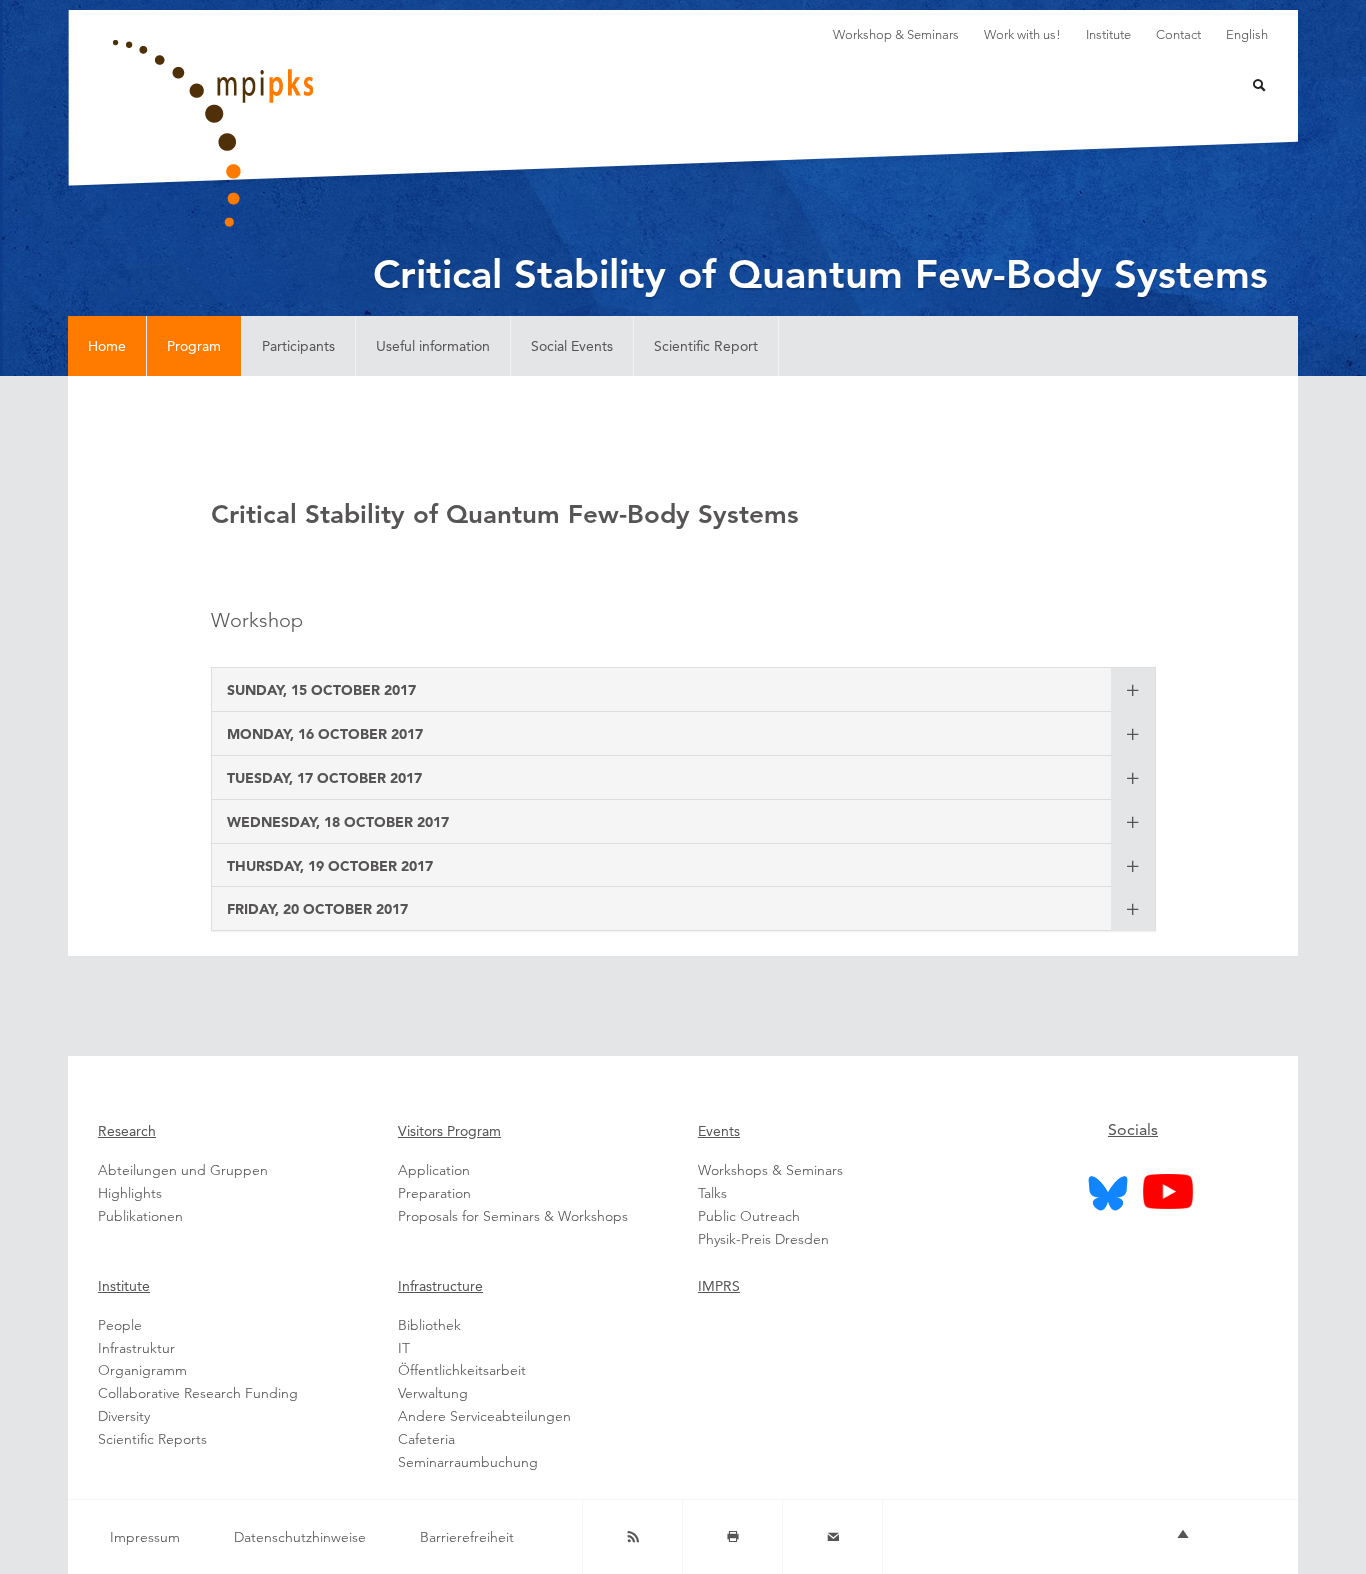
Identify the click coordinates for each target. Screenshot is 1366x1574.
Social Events (572, 346)
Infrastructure (440, 1286)
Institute (1108, 34)
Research (127, 1131)
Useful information (433, 346)
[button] (321, 689)
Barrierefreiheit (467, 1537)
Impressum (145, 1537)
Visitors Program (449, 1131)
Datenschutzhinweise (300, 1537)
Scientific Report (706, 346)
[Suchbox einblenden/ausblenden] (1246, 87)
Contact (1178, 34)
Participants (298, 346)
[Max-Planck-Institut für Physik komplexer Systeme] (313, 133)
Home (107, 346)
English (1247, 34)
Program (194, 346)
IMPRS (719, 1286)
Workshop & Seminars (896, 34)
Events (719, 1131)
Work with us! (1022, 34)
